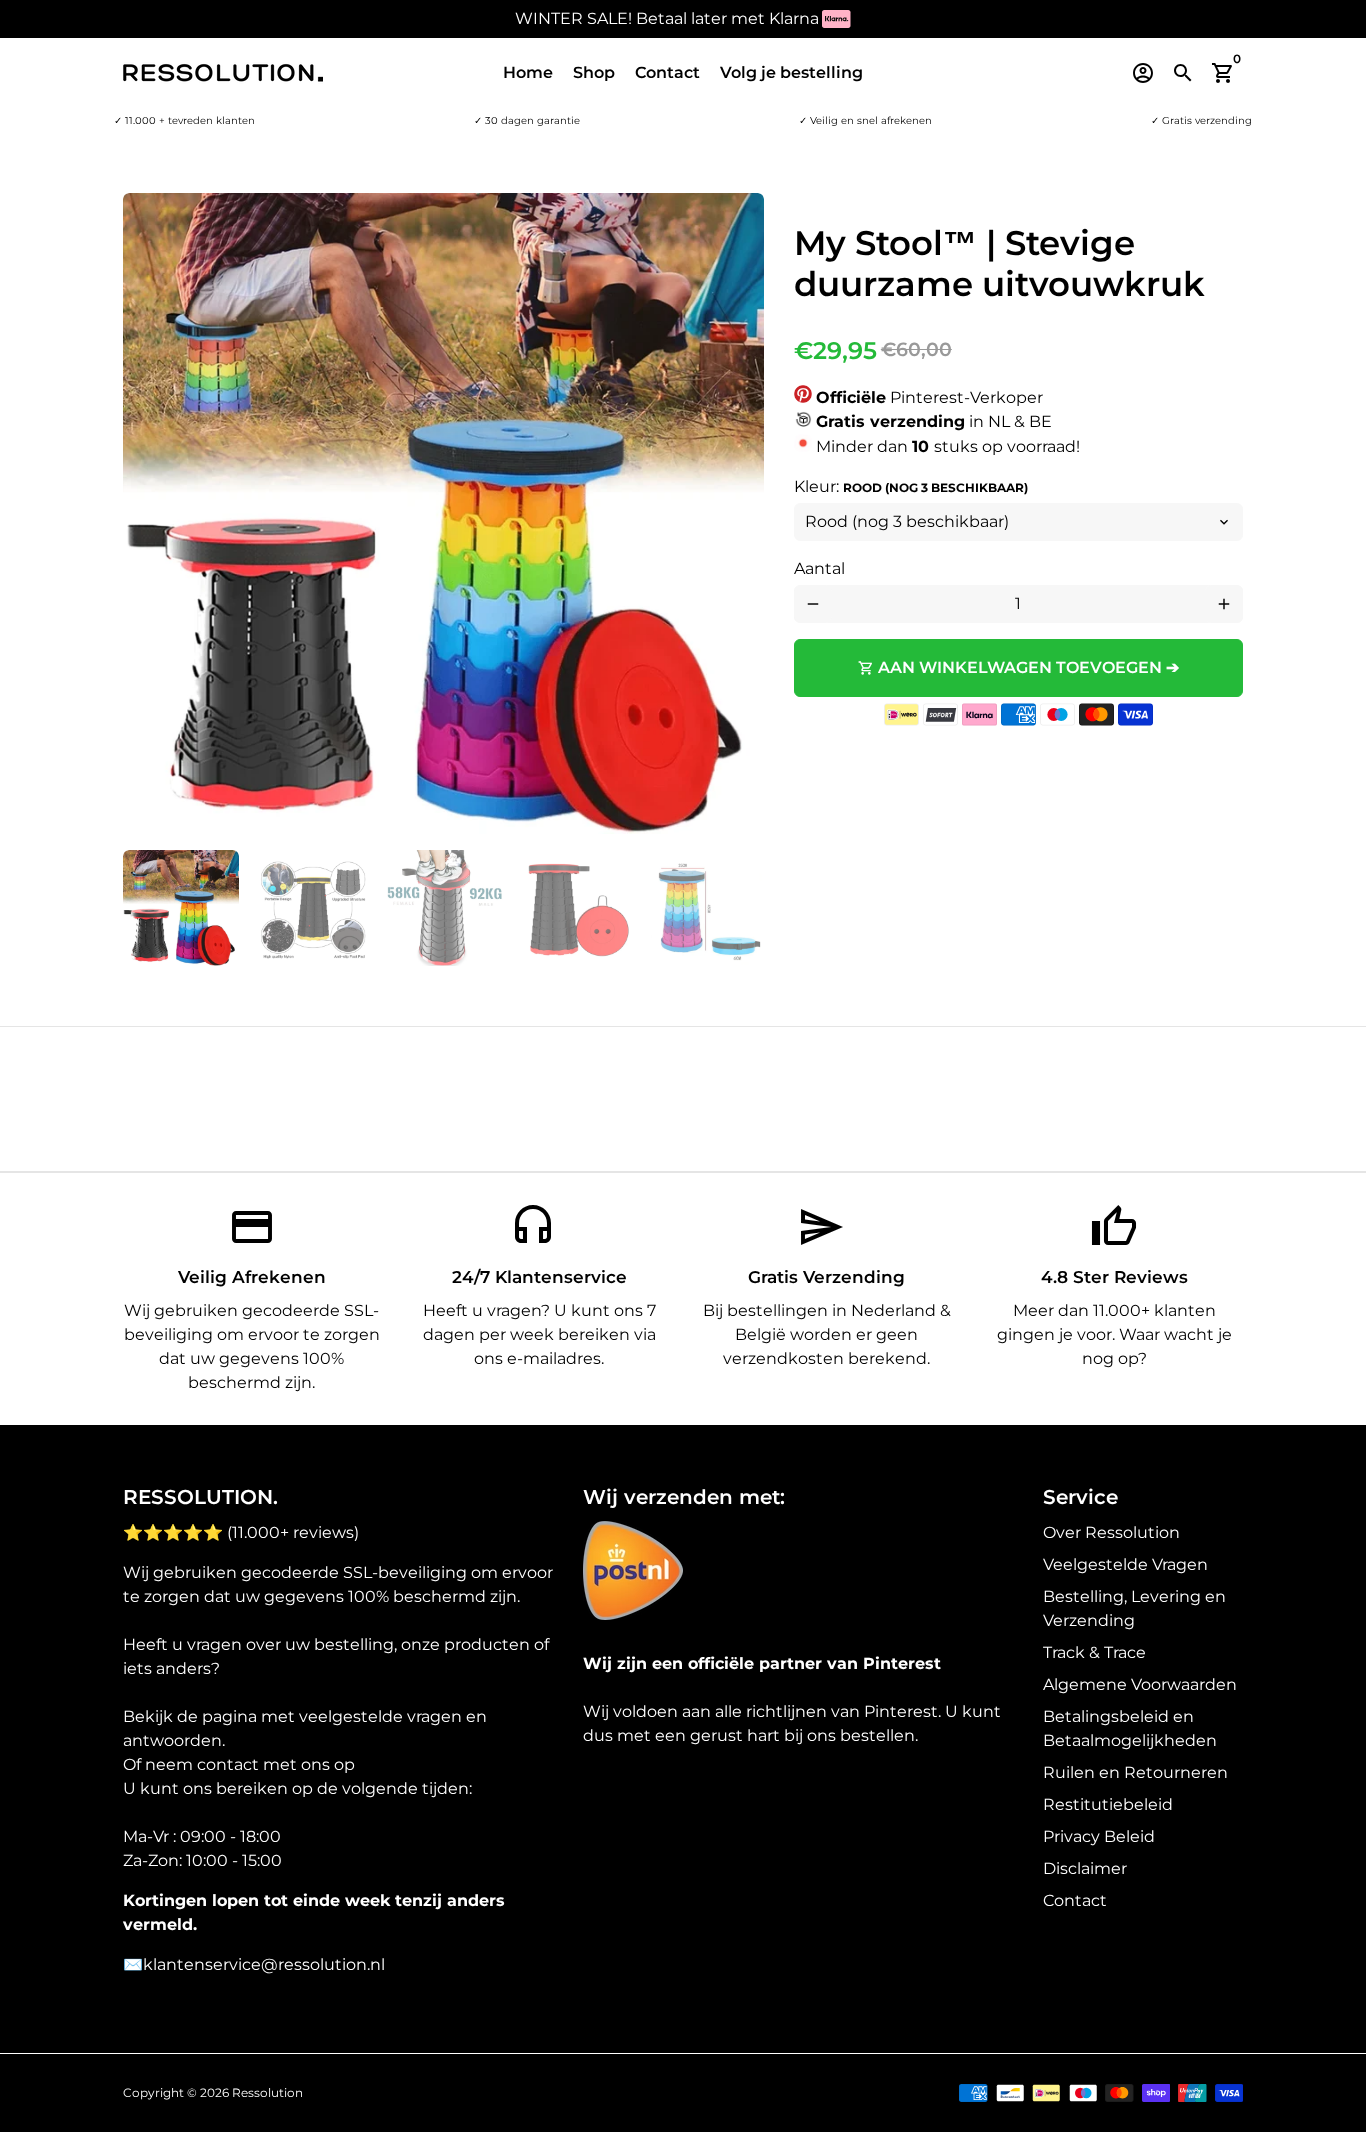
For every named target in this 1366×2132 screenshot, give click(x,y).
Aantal (819, 568)
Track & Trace (1094, 1652)
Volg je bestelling (791, 72)
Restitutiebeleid (1108, 1804)
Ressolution (267, 2092)
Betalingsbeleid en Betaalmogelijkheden (1130, 1728)
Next (737, 514)
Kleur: (911, 486)
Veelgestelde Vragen (1125, 1564)
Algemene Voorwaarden (1140, 1684)
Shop (594, 72)
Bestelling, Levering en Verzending (1134, 1608)
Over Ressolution (1111, 1532)
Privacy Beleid (1099, 1836)
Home (528, 72)
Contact (667, 72)
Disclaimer (1085, 1868)
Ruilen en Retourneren (1135, 1772)
